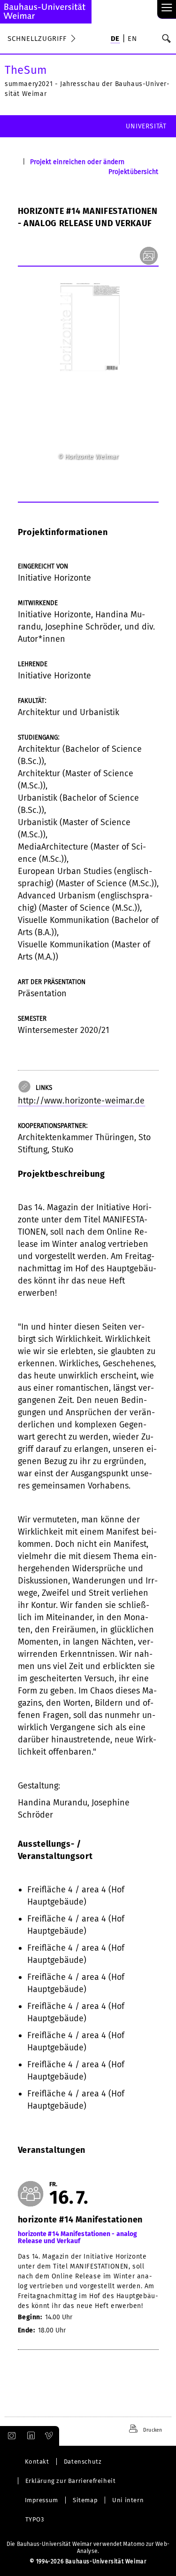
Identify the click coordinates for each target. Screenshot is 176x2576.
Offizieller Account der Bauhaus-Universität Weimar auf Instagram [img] (10, 2436)
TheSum (26, 70)
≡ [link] (167, 8)
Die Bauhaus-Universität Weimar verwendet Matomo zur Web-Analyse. (88, 2548)
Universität (146, 126)
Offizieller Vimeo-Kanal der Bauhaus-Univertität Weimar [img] (49, 2436)
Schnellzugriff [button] (37, 39)
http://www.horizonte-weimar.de (81, 1101)
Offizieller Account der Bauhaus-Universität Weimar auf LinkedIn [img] (30, 2436)
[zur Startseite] (46, 12)
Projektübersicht (134, 172)
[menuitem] (115, 39)
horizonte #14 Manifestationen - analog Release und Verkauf (78, 2238)
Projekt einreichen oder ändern (77, 162)
